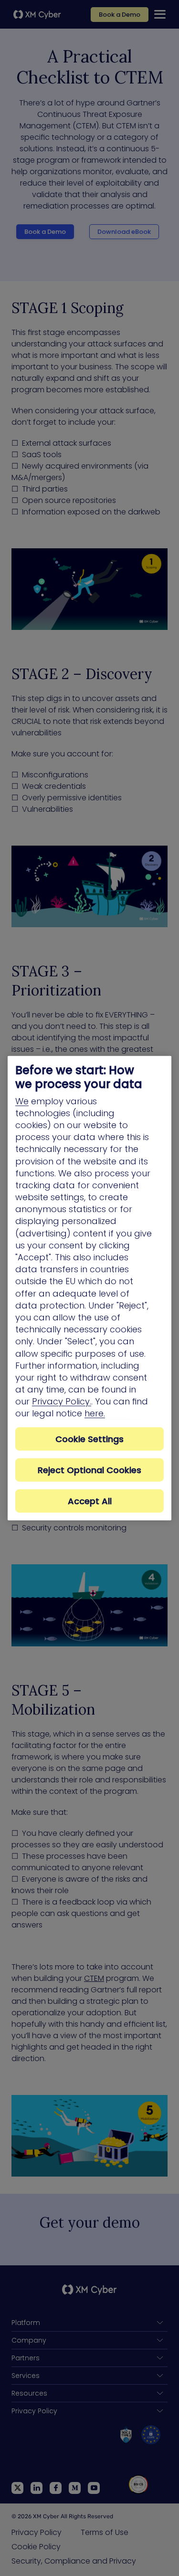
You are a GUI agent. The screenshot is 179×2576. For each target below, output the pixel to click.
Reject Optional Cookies (89, 1470)
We (22, 1101)
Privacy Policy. (62, 1401)
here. (95, 1413)
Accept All (90, 1501)
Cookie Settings (89, 1439)
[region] (89, 1288)
